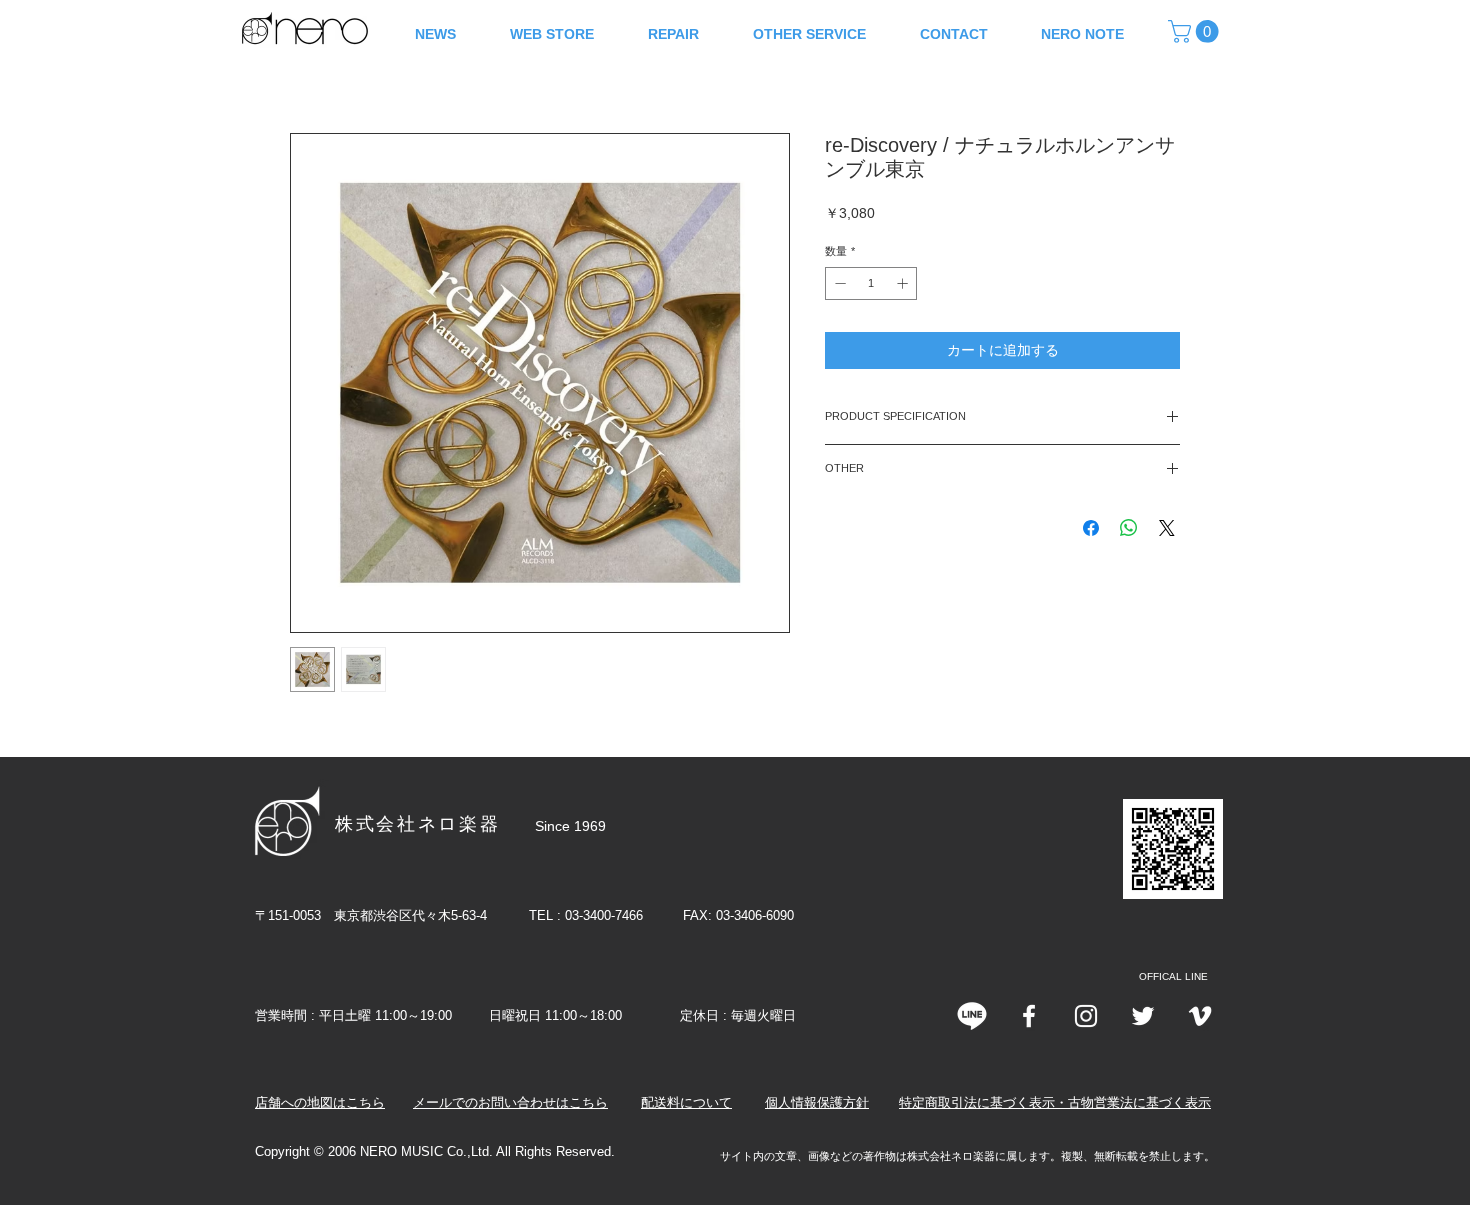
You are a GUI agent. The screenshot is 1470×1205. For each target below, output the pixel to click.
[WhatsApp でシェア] (1129, 528)
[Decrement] (838, 283)
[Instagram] (1086, 1016)
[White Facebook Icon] (1029, 1016)
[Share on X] (1167, 528)
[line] (972, 1016)
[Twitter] (1143, 1016)
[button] (1196, 31)
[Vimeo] (1200, 1016)
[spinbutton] (871, 283)
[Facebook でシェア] (1091, 528)
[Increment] (904, 283)
